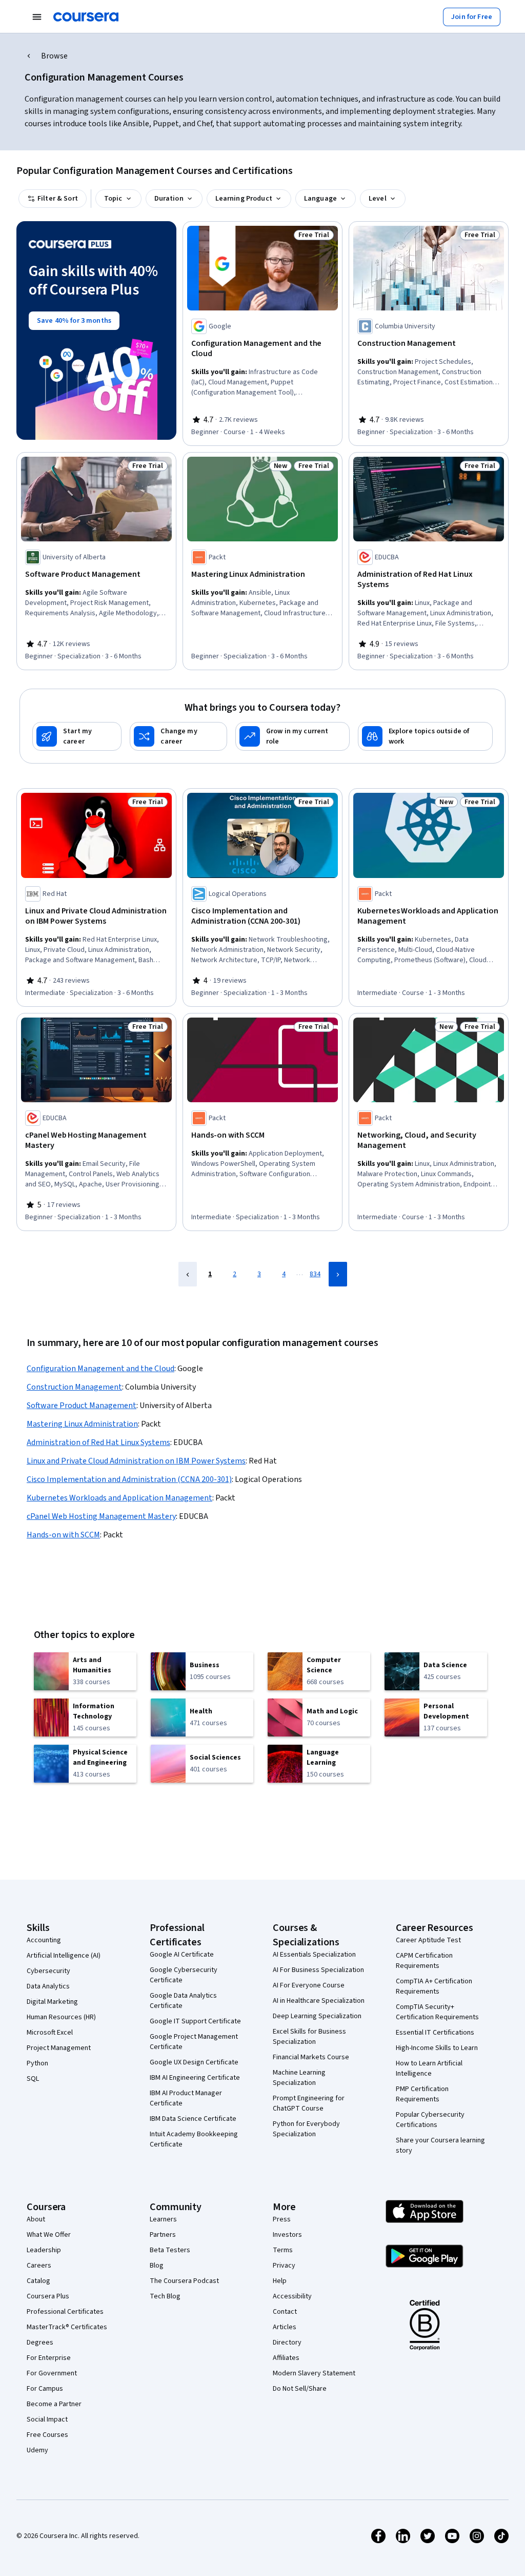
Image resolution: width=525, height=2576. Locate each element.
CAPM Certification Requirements (424, 1961)
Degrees (40, 2343)
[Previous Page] (188, 1274)
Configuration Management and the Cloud (100, 1369)
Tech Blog (165, 2296)
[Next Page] (338, 1274)
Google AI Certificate (182, 1955)
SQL (33, 2079)
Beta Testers (170, 2250)
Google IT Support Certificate (195, 2021)
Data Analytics (48, 1986)
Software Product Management (82, 1406)
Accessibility (292, 2296)
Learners (163, 2219)
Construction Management (74, 1387)
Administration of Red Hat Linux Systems (98, 1442)
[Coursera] (86, 17)
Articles (285, 2327)
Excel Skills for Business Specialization (309, 2037)
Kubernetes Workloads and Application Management (119, 1498)
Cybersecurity (48, 1971)
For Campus (45, 2389)
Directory (287, 2343)
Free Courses (47, 2435)
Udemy (37, 2450)
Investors (287, 2235)
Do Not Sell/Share (300, 2389)
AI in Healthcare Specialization (319, 2001)
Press (282, 2219)
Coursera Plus (48, 2296)
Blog (157, 2266)
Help (280, 2281)
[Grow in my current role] (292, 736)
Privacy (284, 2266)
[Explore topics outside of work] (425, 736)
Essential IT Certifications (435, 2033)
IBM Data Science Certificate (193, 2119)
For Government (52, 2373)
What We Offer (49, 2235)
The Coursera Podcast (184, 2281)
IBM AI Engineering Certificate (195, 2078)
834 (315, 1274)
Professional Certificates (65, 2312)
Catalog (38, 2281)
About (36, 2219)
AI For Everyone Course (309, 1985)
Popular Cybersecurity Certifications (430, 2120)
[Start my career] (77, 736)
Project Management (59, 2048)
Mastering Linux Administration (82, 1424)
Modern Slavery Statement (314, 2373)
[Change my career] (178, 736)
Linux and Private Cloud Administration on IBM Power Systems (136, 1461)
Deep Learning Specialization (317, 2016)
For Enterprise (49, 2358)
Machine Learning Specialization (299, 2078)
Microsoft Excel (50, 2033)
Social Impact (47, 2419)
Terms (283, 2250)
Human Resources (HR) (61, 2017)
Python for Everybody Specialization (306, 2129)
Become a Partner (54, 2404)
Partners (163, 2235)
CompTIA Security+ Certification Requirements (437, 2012)
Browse (54, 56)
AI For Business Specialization (318, 1970)
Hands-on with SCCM (63, 1535)
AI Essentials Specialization (314, 1955)
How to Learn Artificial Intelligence (429, 2068)
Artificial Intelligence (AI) (64, 1956)
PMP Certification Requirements (422, 2094)
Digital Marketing (52, 2002)
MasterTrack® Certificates (67, 2327)
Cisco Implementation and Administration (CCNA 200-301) (129, 1479)
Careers (39, 2266)
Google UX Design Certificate (194, 2062)
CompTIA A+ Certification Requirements (434, 1986)
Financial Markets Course (311, 2057)
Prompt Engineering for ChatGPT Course (309, 2103)
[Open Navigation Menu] (37, 17)
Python (37, 2063)
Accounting (44, 1940)
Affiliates (286, 2358)
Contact (285, 2312)
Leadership (44, 2250)
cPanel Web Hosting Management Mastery (101, 1516)
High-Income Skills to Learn (437, 2048)
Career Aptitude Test (428, 1940)
